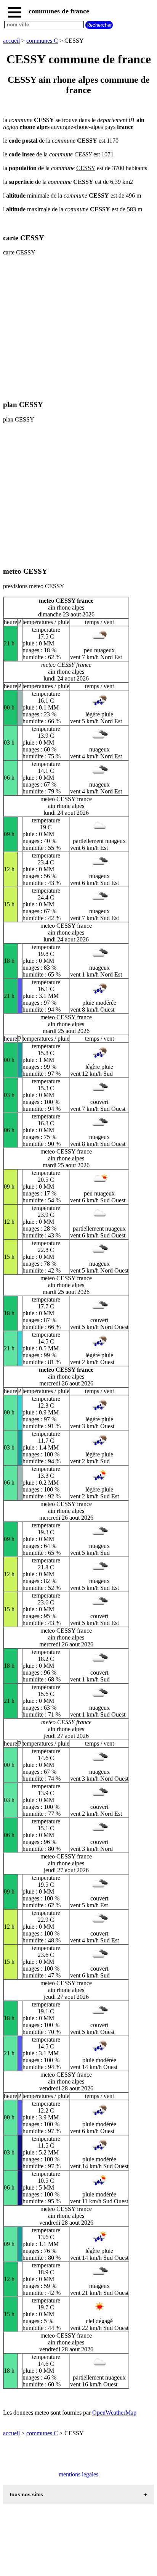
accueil (11, 41)
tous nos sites (26, 2495)
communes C (42, 41)
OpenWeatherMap (114, 2413)
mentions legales (78, 2474)
